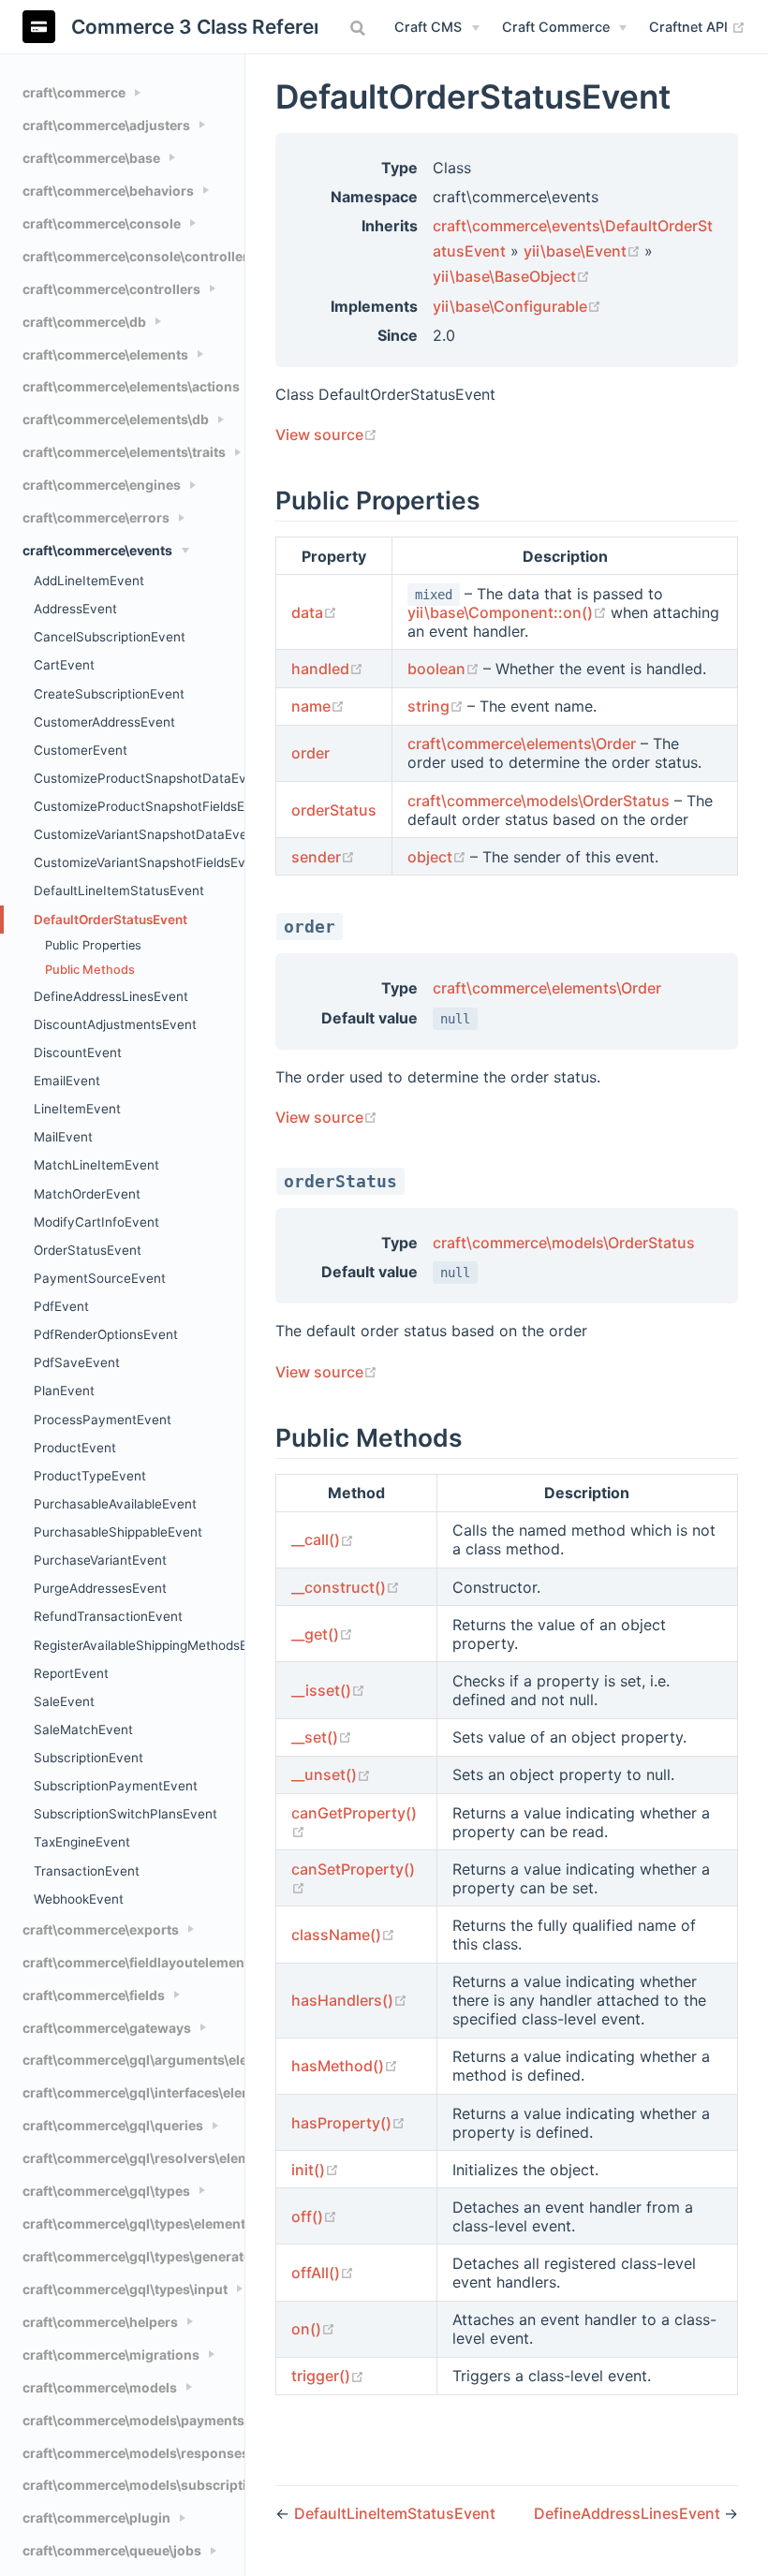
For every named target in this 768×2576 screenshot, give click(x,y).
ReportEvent (71, 1673)
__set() (322, 1737)
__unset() (331, 1774)
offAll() (323, 2273)
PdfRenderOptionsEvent (106, 1334)
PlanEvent (64, 1391)
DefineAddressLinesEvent (111, 996)
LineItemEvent (77, 1109)
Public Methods (90, 970)
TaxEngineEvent (82, 1842)
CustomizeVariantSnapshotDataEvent (139, 834)
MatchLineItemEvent (96, 1165)
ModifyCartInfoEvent (96, 1222)
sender (323, 857)
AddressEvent (75, 609)
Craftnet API (697, 26)
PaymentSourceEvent (100, 1278)
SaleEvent (64, 1701)
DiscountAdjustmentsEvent (115, 1024)
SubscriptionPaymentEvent (116, 1786)
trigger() (328, 2376)
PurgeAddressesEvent (100, 1588)
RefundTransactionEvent (108, 1616)
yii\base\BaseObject (511, 276)
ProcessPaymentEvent (103, 1420)
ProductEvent (75, 1448)
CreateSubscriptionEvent (109, 694)
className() (343, 1935)
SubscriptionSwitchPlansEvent (126, 1814)
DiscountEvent (78, 1052)
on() (313, 2329)
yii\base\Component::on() (509, 612)
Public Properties (93, 945)
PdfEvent (61, 1306)
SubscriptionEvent (89, 1758)
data (314, 612)
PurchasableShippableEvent (118, 1532)
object (439, 857)
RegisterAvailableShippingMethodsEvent (139, 1645)
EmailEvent (67, 1081)
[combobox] (360, 28)
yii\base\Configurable (517, 306)
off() (314, 2216)
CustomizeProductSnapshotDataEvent (139, 778)
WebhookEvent (79, 1899)
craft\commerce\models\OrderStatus (539, 801)
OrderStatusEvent (88, 1250)
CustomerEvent (81, 750)
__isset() (328, 1690)
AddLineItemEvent (89, 581)
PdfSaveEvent (77, 1362)
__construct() (346, 1587)
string (437, 706)
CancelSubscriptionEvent (110, 637)
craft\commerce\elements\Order (522, 743)
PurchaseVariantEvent (100, 1560)
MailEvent (63, 1137)
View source (326, 434)
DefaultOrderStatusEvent (111, 920)
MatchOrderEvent (87, 1194)
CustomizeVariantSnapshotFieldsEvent (139, 862)
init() (315, 2170)
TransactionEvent (87, 1871)
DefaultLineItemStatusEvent (119, 891)
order (310, 753)
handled (327, 669)
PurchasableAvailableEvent (115, 1504)
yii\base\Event (584, 251)
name (318, 706)
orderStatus (334, 810)
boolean (445, 669)
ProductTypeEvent (90, 1476)
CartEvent (64, 665)
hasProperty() (348, 2123)
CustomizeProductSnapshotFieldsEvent (139, 806)
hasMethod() (345, 2066)
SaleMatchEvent (83, 1730)
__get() (322, 1634)
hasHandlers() (349, 2000)
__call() (323, 1539)
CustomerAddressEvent (104, 722)
